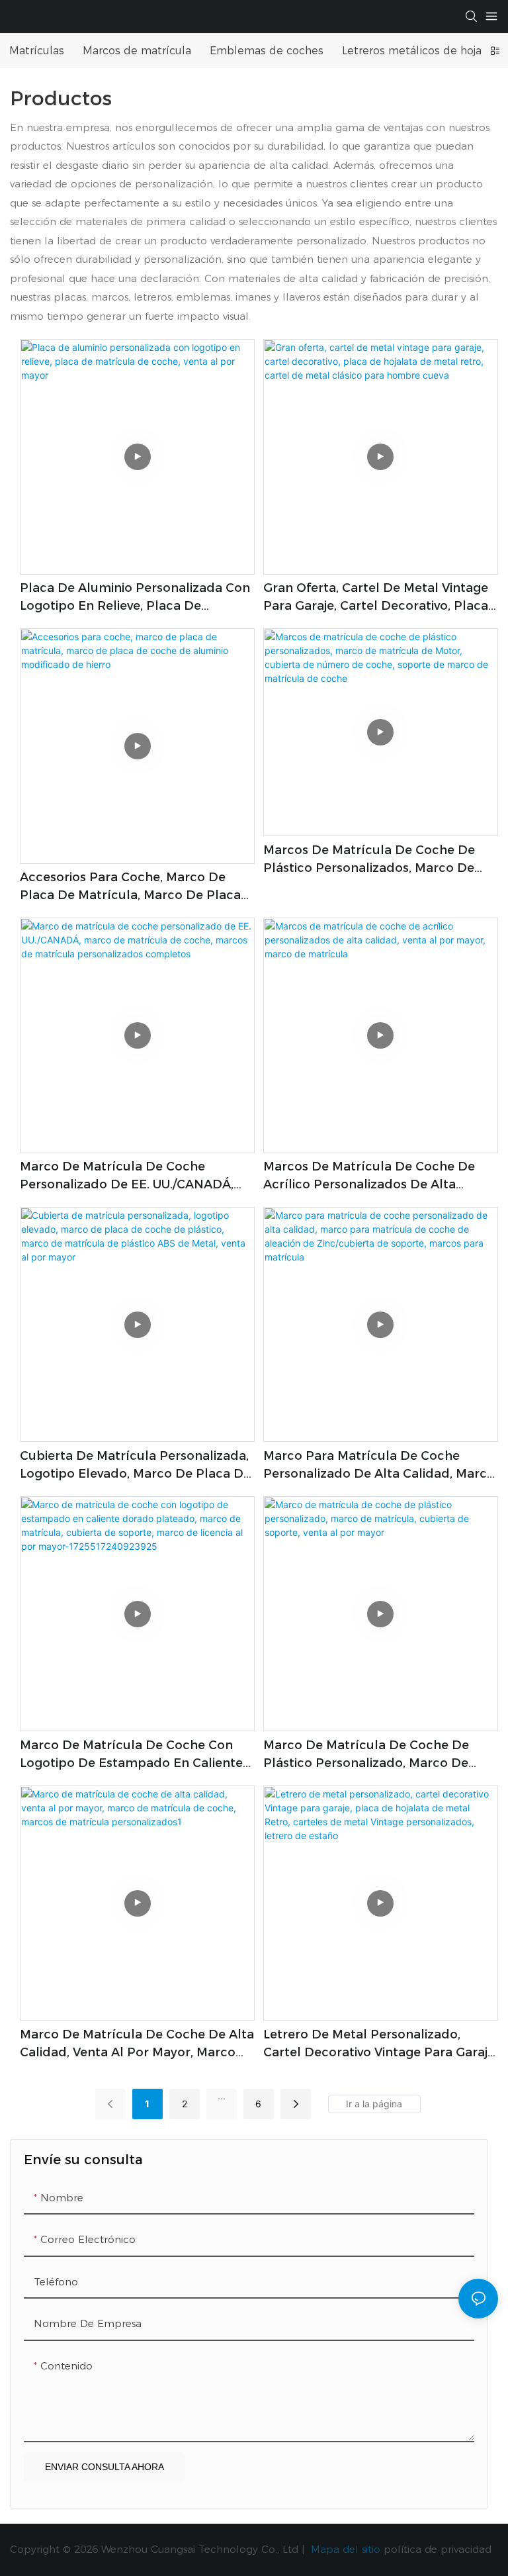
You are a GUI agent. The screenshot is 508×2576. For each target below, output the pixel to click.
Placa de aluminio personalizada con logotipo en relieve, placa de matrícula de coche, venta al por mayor (135, 598)
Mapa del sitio (346, 2549)
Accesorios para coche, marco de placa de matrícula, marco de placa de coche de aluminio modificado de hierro (135, 887)
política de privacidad (438, 2549)
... (222, 2096)
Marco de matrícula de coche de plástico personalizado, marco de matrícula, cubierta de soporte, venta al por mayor (380, 1755)
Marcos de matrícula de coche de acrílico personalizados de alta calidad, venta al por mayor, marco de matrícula (371, 1176)
